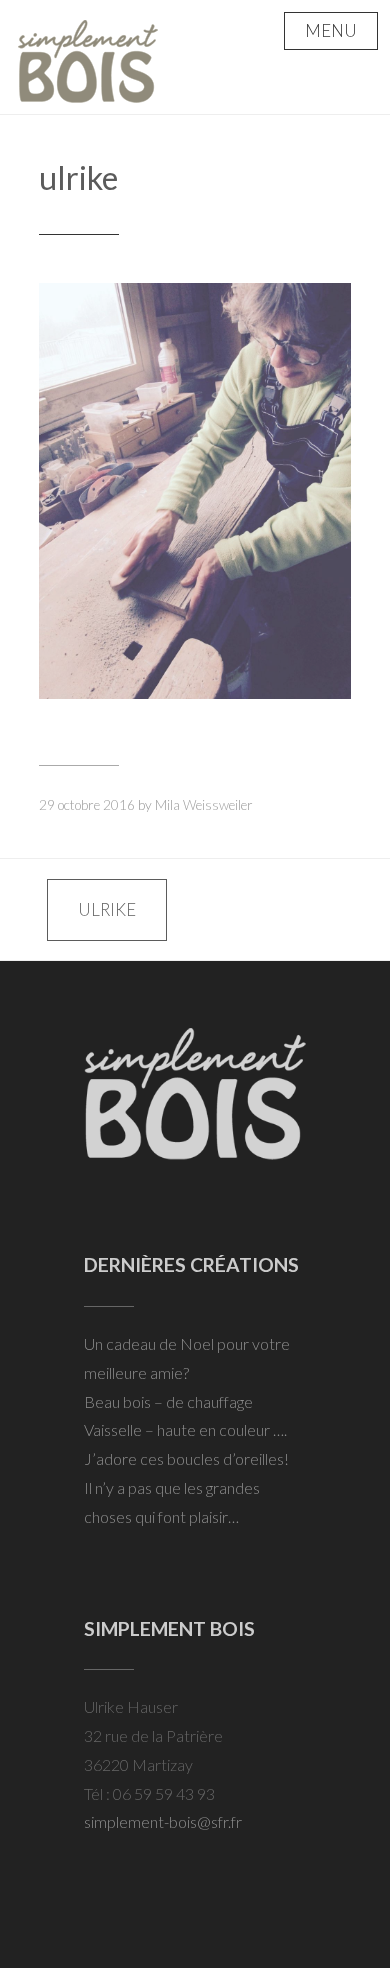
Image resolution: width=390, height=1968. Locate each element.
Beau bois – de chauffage (168, 1401)
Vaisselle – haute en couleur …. (185, 1429)
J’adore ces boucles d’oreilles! (186, 1458)
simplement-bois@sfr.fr (163, 1821)
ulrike (78, 177)
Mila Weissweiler (204, 805)
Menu (331, 30)
